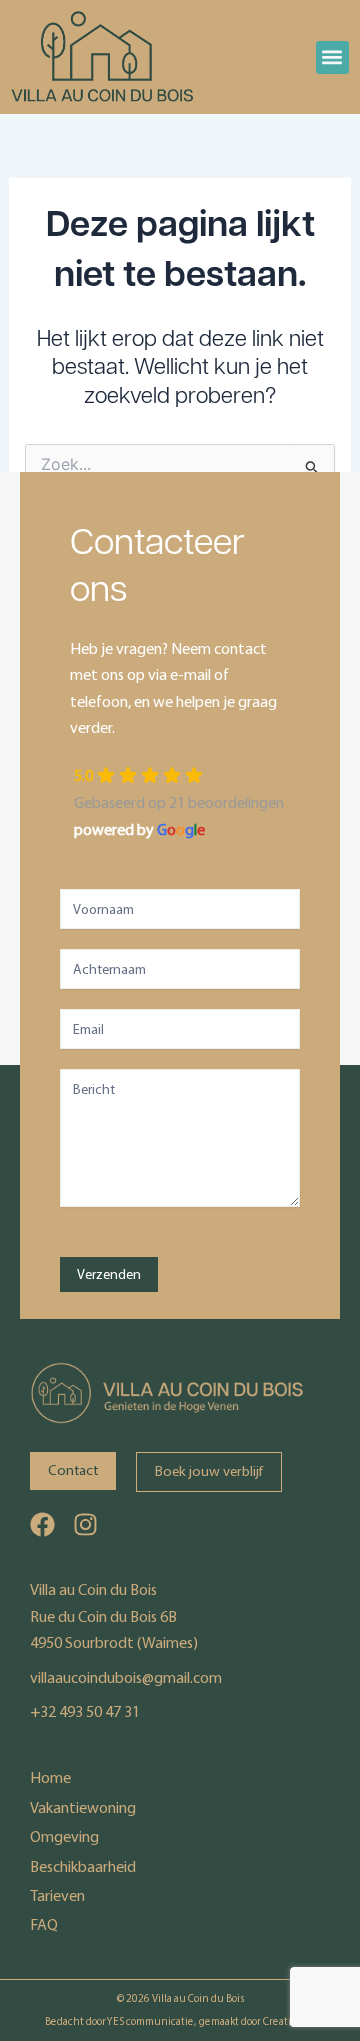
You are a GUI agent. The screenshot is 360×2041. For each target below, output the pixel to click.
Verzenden (109, 1274)
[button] (332, 57)
